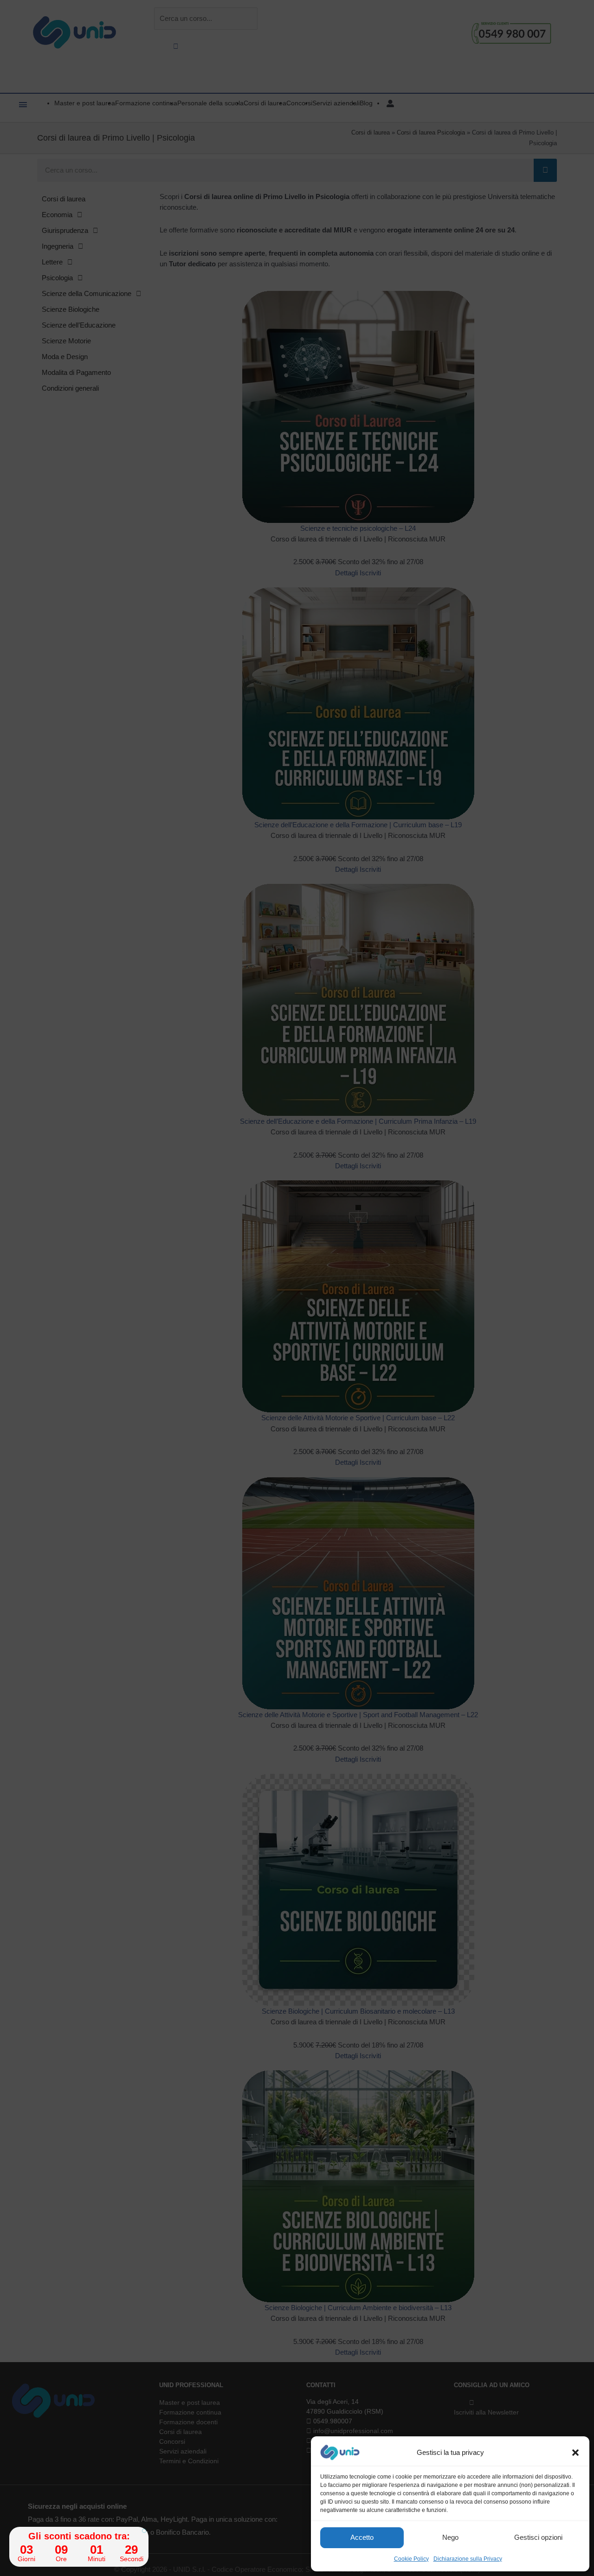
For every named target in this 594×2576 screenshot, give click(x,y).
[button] (575, 2453)
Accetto (362, 2537)
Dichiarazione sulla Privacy (468, 2559)
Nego (450, 2537)
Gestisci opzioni (538, 2537)
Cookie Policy (411, 2559)
